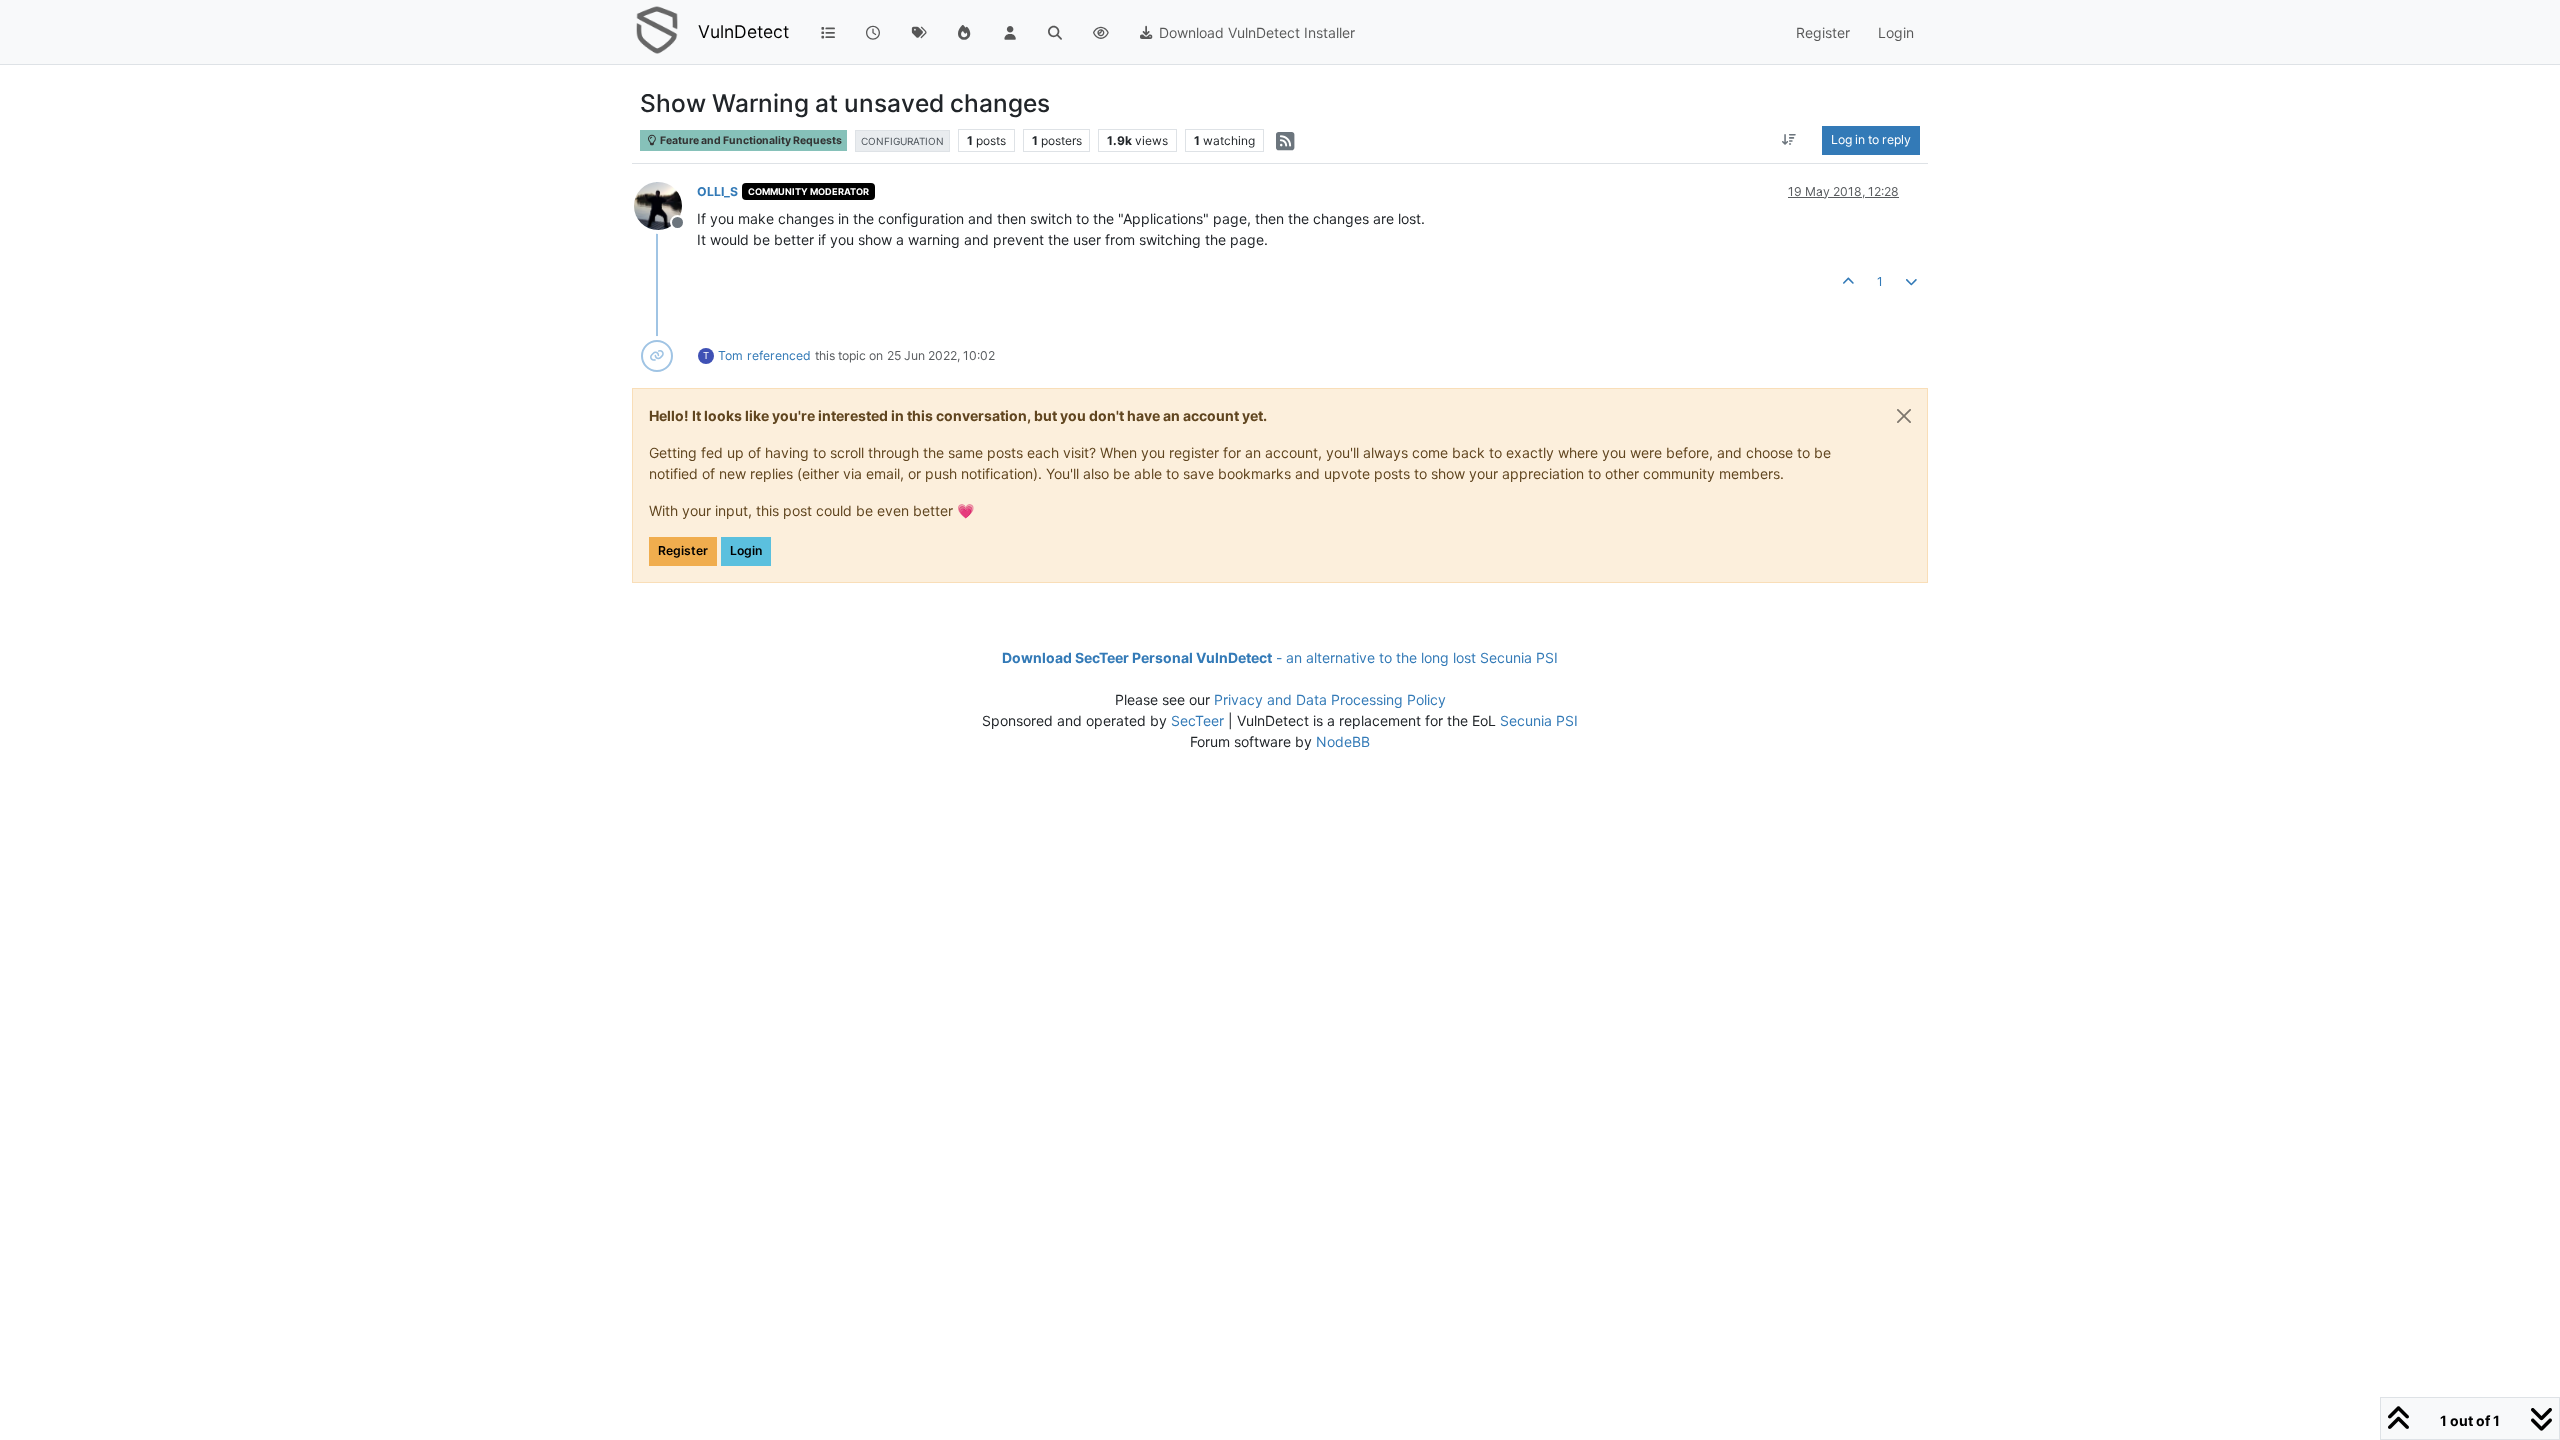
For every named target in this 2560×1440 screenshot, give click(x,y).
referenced (779, 355)
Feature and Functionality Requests (750, 140)
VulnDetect (743, 31)
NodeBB (1343, 741)
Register (683, 550)
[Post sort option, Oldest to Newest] (1789, 140)
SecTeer (1197, 720)
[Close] (1904, 416)
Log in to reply (1871, 139)
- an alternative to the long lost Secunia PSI (1280, 657)
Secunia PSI (1539, 720)
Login (746, 550)
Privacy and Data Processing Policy (1330, 699)
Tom (730, 355)
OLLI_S (717, 191)
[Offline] (665, 204)
